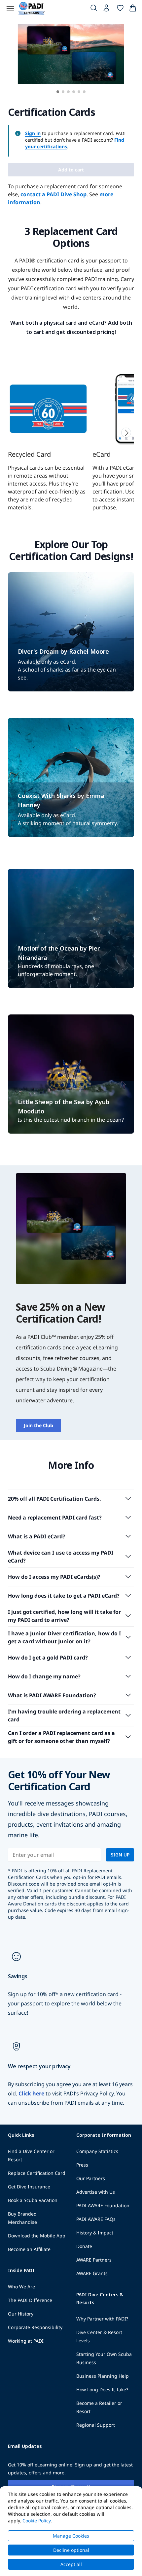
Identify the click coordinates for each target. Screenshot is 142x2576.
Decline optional (71, 2550)
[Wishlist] (120, 9)
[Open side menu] (10, 9)
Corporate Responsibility (35, 2327)
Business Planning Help (103, 2376)
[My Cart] (133, 9)
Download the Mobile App (37, 2236)
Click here (31, 2093)
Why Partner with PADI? (102, 2319)
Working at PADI (26, 2341)
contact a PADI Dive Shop (53, 194)
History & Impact (95, 2233)
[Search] (94, 9)
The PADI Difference (30, 2300)
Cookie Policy (36, 2521)
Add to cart (71, 170)
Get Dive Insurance (29, 2187)
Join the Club (38, 1425)
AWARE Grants (92, 2273)
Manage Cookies (71, 2536)
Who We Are (21, 2287)
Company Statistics (97, 2151)
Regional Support (96, 2425)
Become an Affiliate (29, 2249)
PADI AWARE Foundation (103, 2205)
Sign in (33, 133)
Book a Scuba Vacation (33, 2200)
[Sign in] (107, 10)
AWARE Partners (94, 2260)
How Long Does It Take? (102, 2389)
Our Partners (91, 2178)
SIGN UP (120, 1855)
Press (82, 2165)
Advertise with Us (96, 2192)
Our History (21, 2314)
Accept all (71, 2564)
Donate (84, 2246)
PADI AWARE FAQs (96, 2219)
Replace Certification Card (37, 2173)
